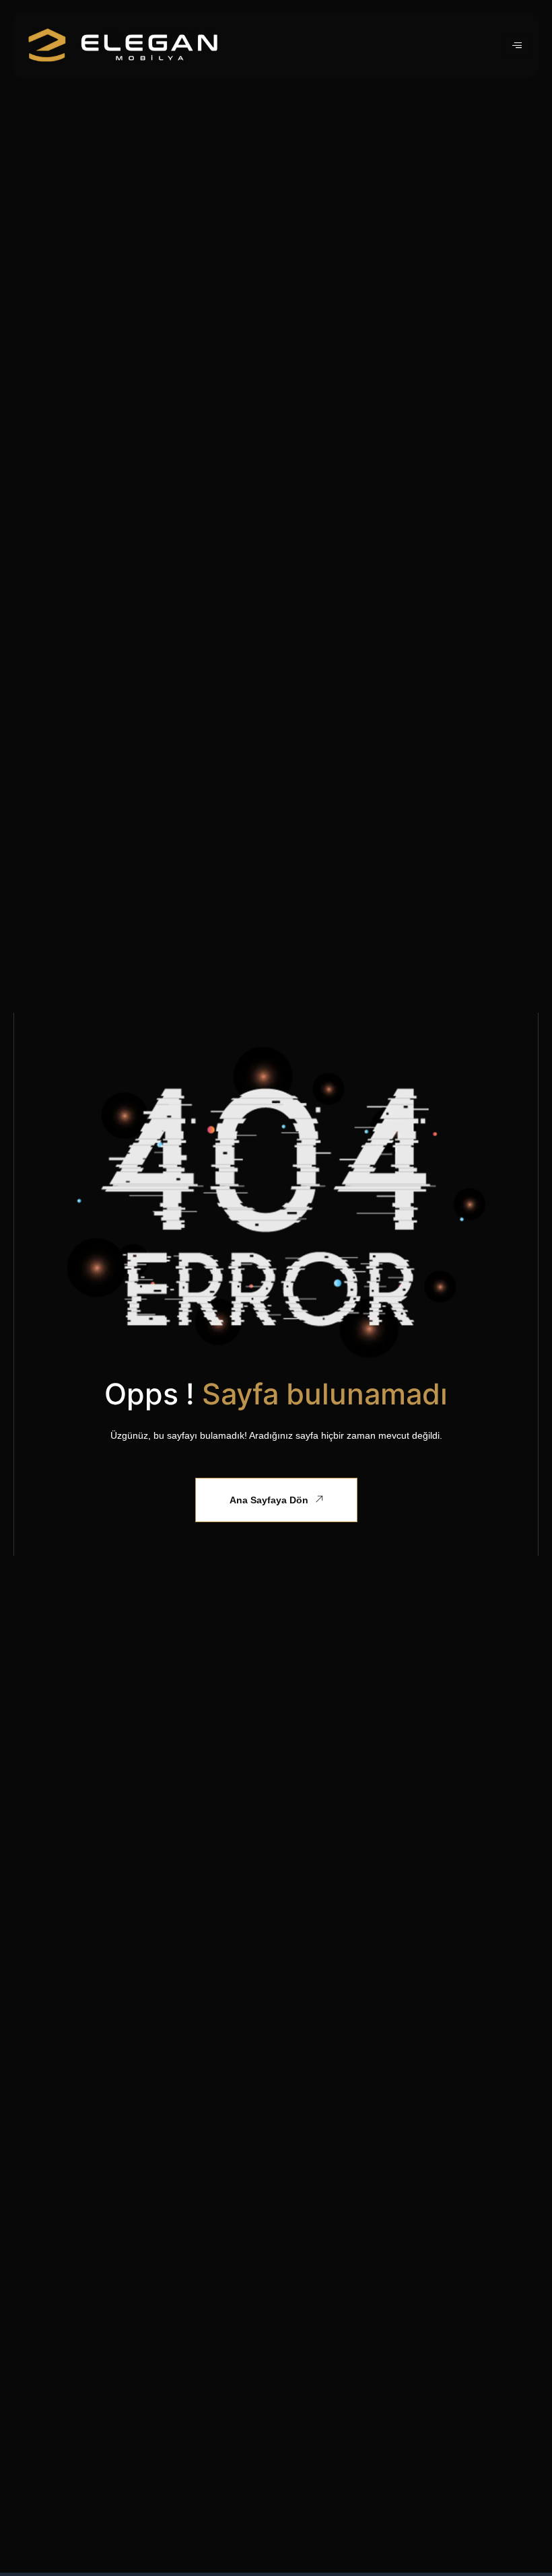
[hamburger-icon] (517, 45)
